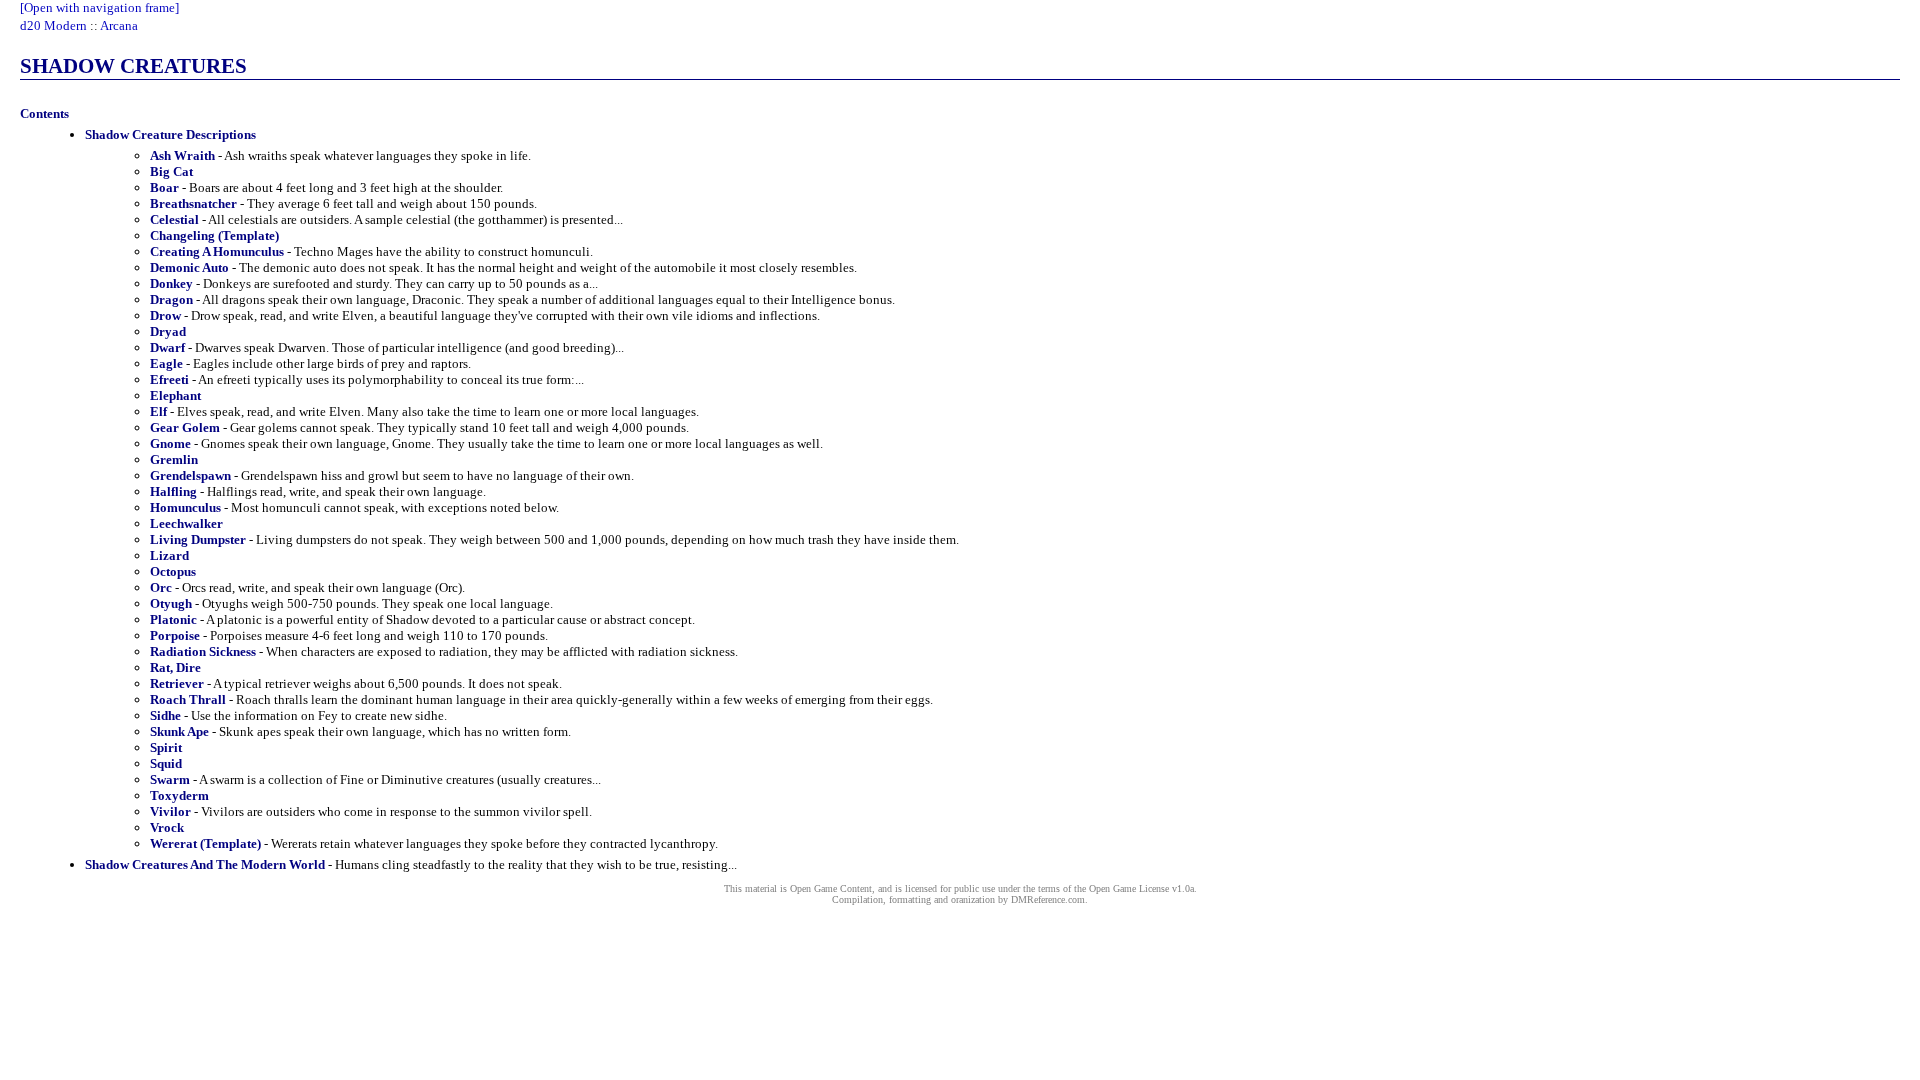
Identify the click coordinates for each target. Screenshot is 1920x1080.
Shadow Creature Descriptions (170, 134)
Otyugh (171, 603)
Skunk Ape (179, 731)
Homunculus (185, 507)
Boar (164, 187)
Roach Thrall (188, 699)
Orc (161, 587)
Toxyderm (179, 795)
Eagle (166, 363)
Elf (158, 411)
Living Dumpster (198, 539)
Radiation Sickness (203, 651)
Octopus (173, 571)
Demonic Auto (189, 267)
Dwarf (167, 347)
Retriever (177, 683)
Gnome (170, 443)
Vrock (167, 827)
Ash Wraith (182, 155)
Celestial (174, 219)
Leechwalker (186, 523)
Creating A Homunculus (217, 251)
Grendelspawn (190, 475)
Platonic (173, 619)
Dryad (168, 331)
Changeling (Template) (214, 235)
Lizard (169, 555)
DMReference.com (1048, 899)
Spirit (166, 747)
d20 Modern (53, 25)
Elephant (175, 395)
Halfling (173, 491)
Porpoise (175, 635)
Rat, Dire (175, 667)
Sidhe (165, 715)
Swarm (170, 779)
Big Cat (171, 171)
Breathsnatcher (193, 203)
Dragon (171, 299)
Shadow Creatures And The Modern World (205, 864)
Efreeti (169, 379)
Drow (165, 315)
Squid (166, 763)
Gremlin (174, 459)
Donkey (171, 283)
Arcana (119, 25)
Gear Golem (185, 427)
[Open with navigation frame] (99, 7)
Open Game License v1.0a (1141, 888)
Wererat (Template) (205, 843)
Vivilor (170, 811)
